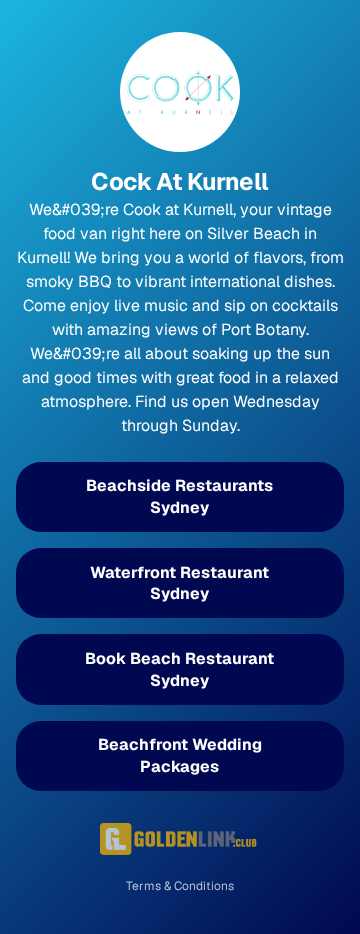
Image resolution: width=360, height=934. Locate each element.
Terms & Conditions (180, 886)
